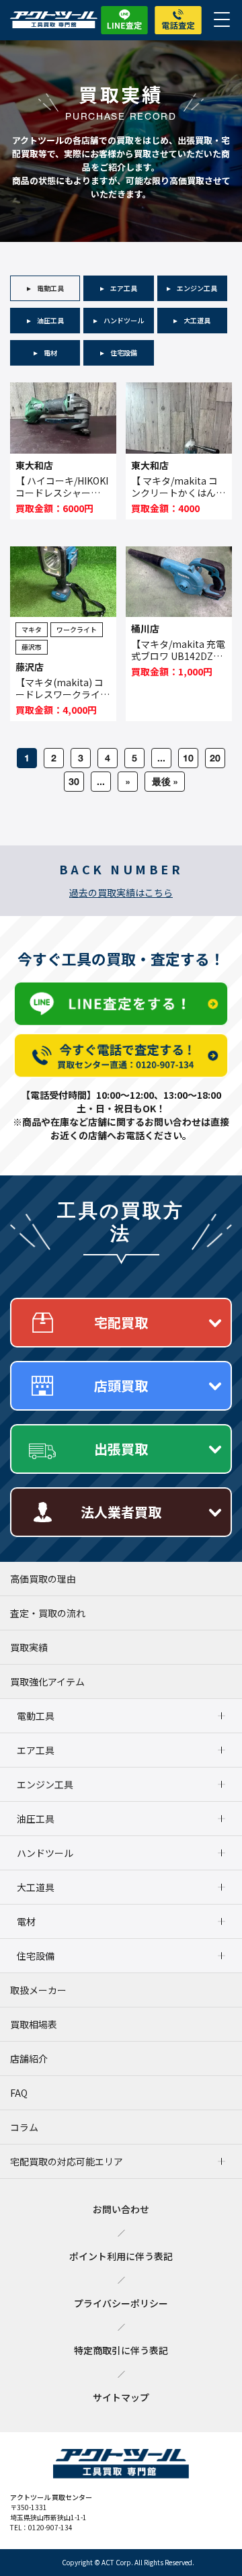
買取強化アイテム (47, 1681)
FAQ (19, 2093)
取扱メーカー (38, 1990)
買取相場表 (34, 2024)
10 (188, 758)
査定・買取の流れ (48, 1613)
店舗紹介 (29, 2059)
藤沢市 (32, 647)
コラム (24, 2127)
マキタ (32, 629)
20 (215, 758)
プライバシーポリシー (121, 2303)
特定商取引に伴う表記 (121, 2350)
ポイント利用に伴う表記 (121, 2256)
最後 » (165, 781)
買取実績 (29, 1647)
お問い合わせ (121, 2209)
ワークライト (77, 629)
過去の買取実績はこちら (121, 892)
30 (74, 781)
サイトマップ (121, 2397)
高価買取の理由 (43, 1579)
